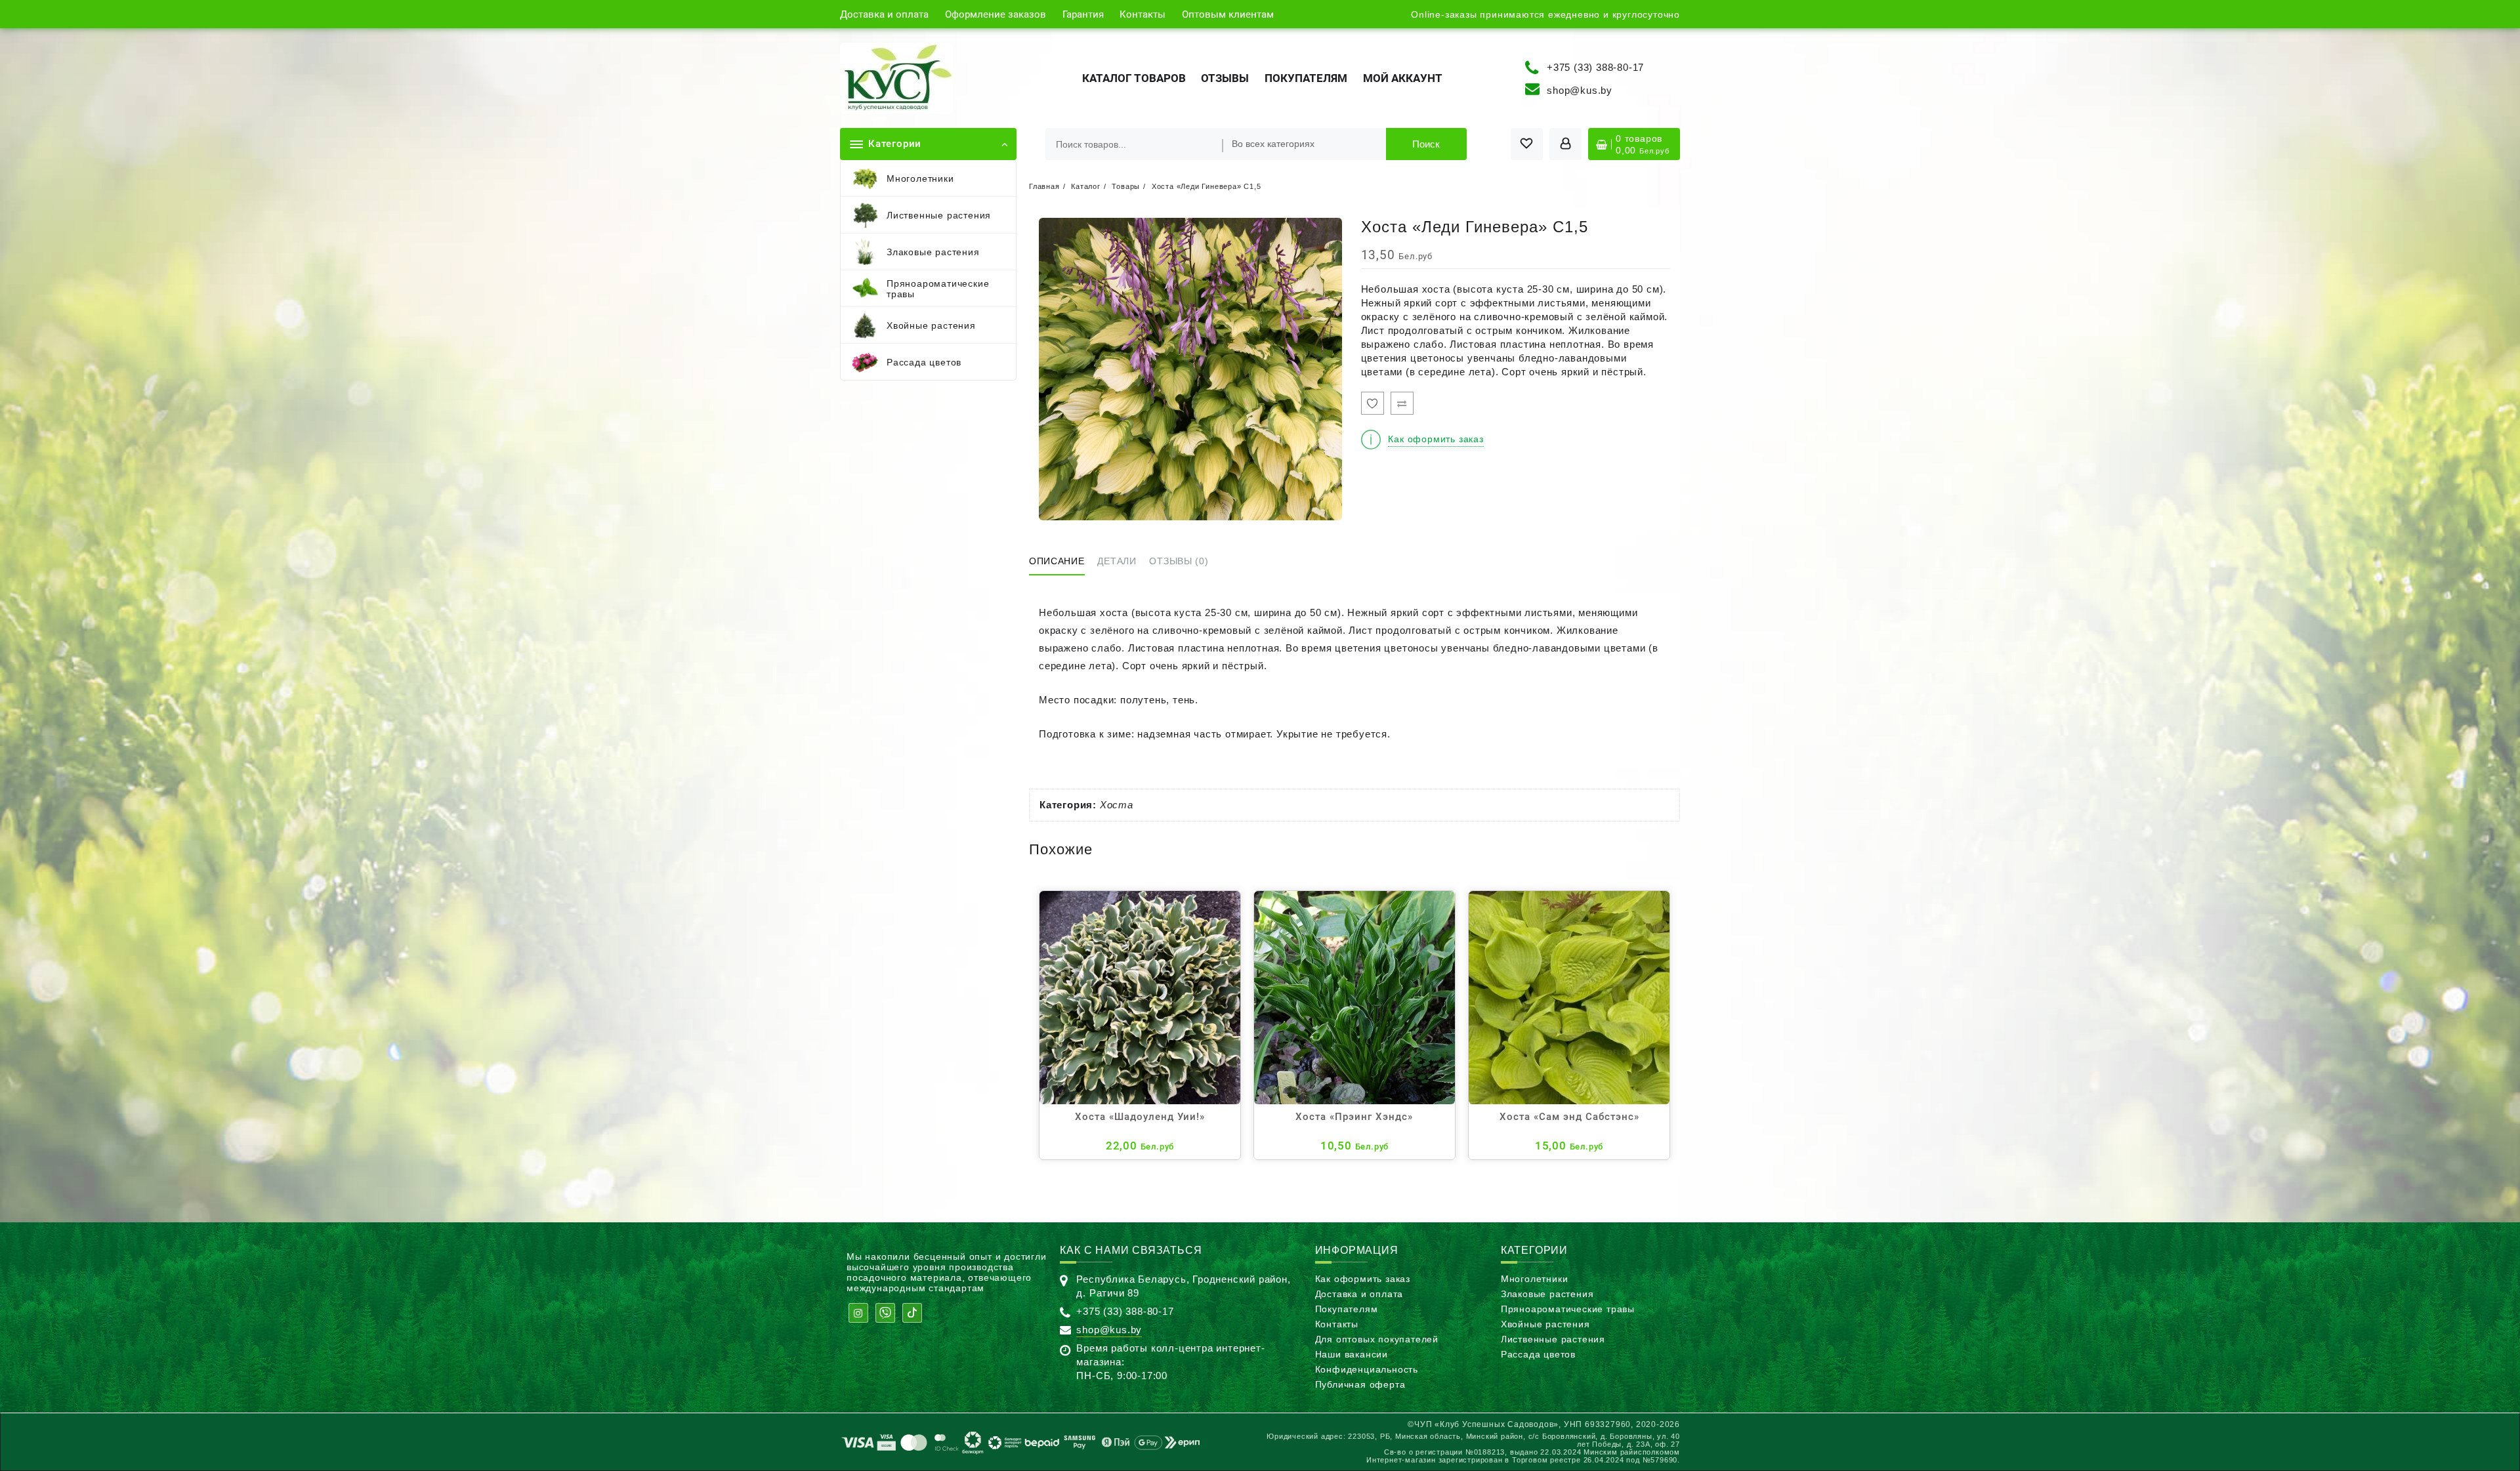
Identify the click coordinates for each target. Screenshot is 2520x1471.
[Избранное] (1373, 403)
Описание (1057, 561)
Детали (1117, 561)
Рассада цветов (1538, 1354)
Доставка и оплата (1359, 1294)
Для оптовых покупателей (1377, 1339)
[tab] (1062, 562)
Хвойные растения (1545, 1324)
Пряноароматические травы (1568, 1309)
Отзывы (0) (1179, 561)
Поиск (1426, 144)
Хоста (1117, 805)
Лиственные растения (1553, 1339)
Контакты (1337, 1324)
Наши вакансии (1352, 1354)
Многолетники (1535, 1279)
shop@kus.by (1580, 90)
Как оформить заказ (1363, 1279)
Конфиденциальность (1367, 1369)
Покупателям (1347, 1309)
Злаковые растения (1547, 1294)
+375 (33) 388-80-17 (1595, 67)
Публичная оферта (1360, 1384)
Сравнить (1402, 403)
